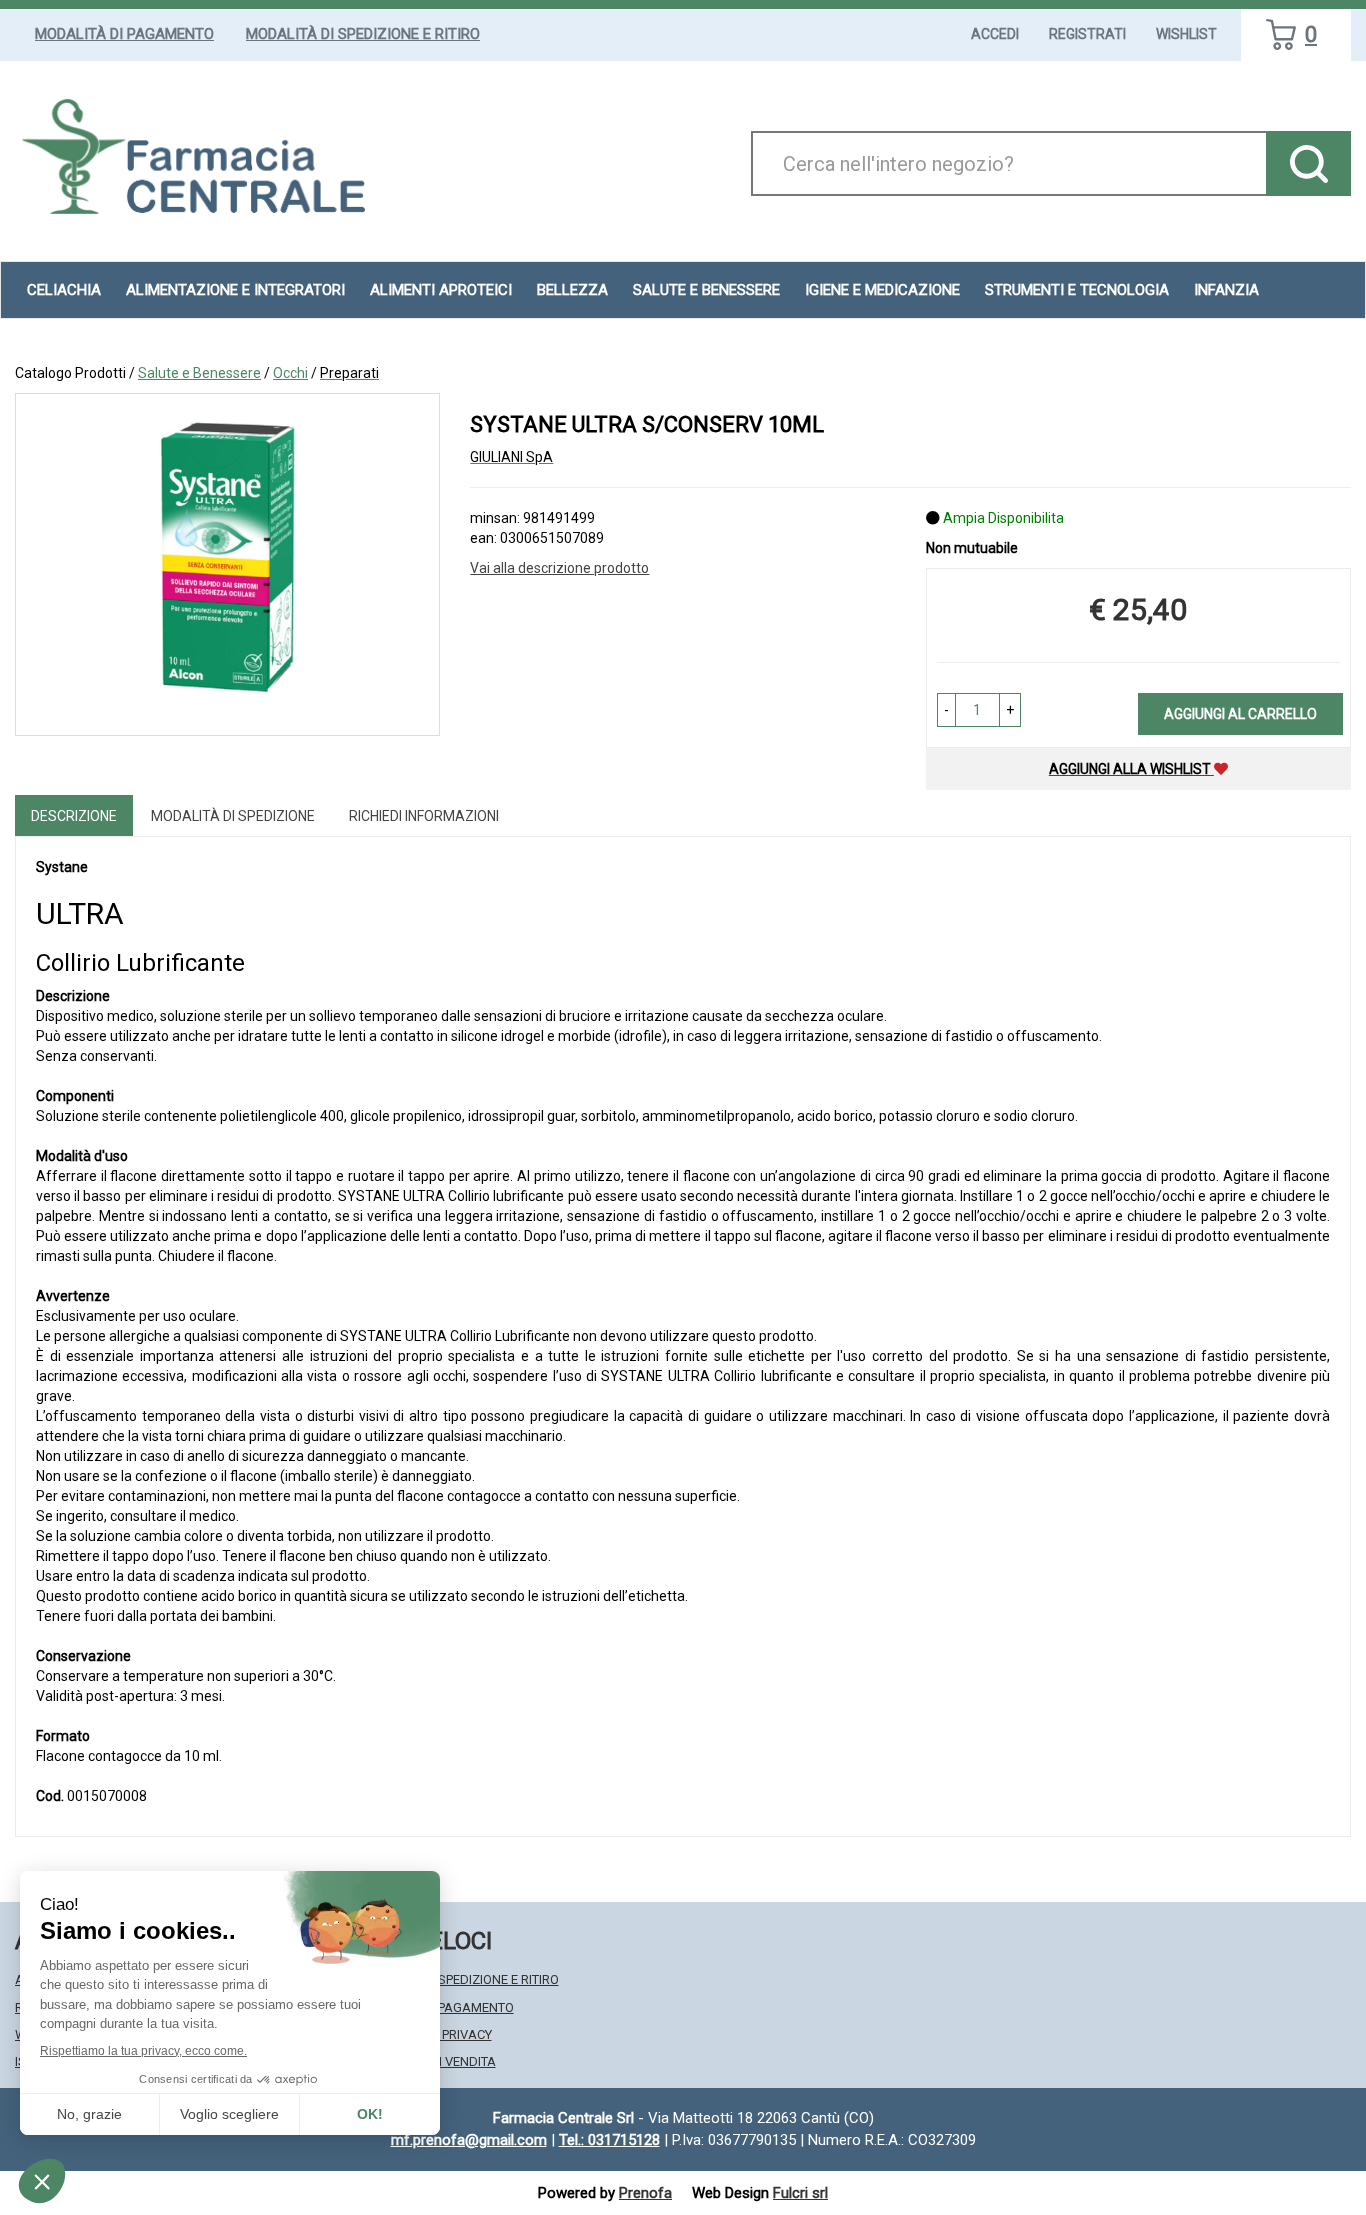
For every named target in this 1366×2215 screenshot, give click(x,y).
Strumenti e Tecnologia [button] (1077, 290)
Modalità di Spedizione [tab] (233, 816)
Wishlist (1186, 34)
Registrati (1087, 34)
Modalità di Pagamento (124, 34)
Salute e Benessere (199, 373)
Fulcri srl (800, 2193)
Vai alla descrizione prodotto (559, 568)
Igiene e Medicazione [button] (882, 290)
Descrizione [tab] (74, 816)
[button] (946, 710)
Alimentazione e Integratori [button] (235, 290)
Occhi (290, 373)
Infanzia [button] (1226, 290)
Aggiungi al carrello (1240, 714)
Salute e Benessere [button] (706, 290)
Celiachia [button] (64, 290)
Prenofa (645, 2193)
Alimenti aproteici (441, 290)
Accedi (995, 34)
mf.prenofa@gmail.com (469, 2140)
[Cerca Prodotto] (1308, 163)
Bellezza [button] (572, 290)
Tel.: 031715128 (609, 2140)
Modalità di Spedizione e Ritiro (363, 34)
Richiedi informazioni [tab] (424, 816)
